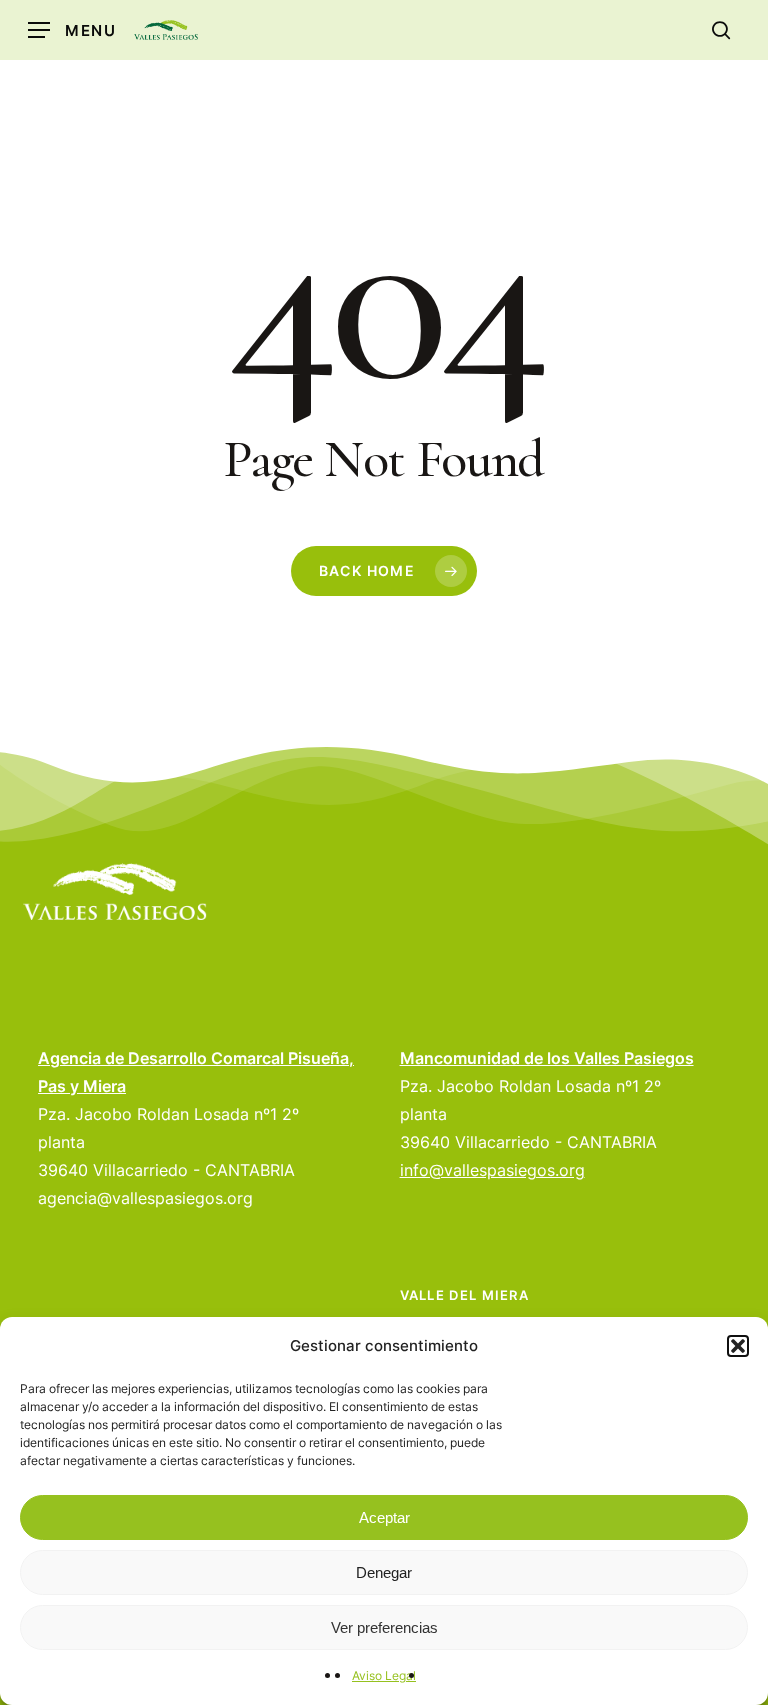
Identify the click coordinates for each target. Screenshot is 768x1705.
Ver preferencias (384, 1627)
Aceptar (384, 1517)
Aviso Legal (384, 1675)
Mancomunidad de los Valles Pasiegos (547, 1058)
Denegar (384, 1572)
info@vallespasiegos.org (492, 1170)
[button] (738, 1346)
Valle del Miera (465, 1295)
